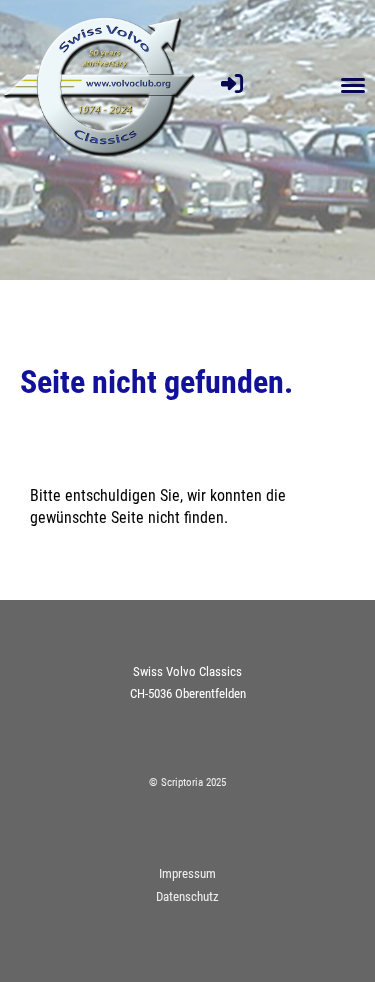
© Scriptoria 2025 (187, 782)
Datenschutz (187, 896)
